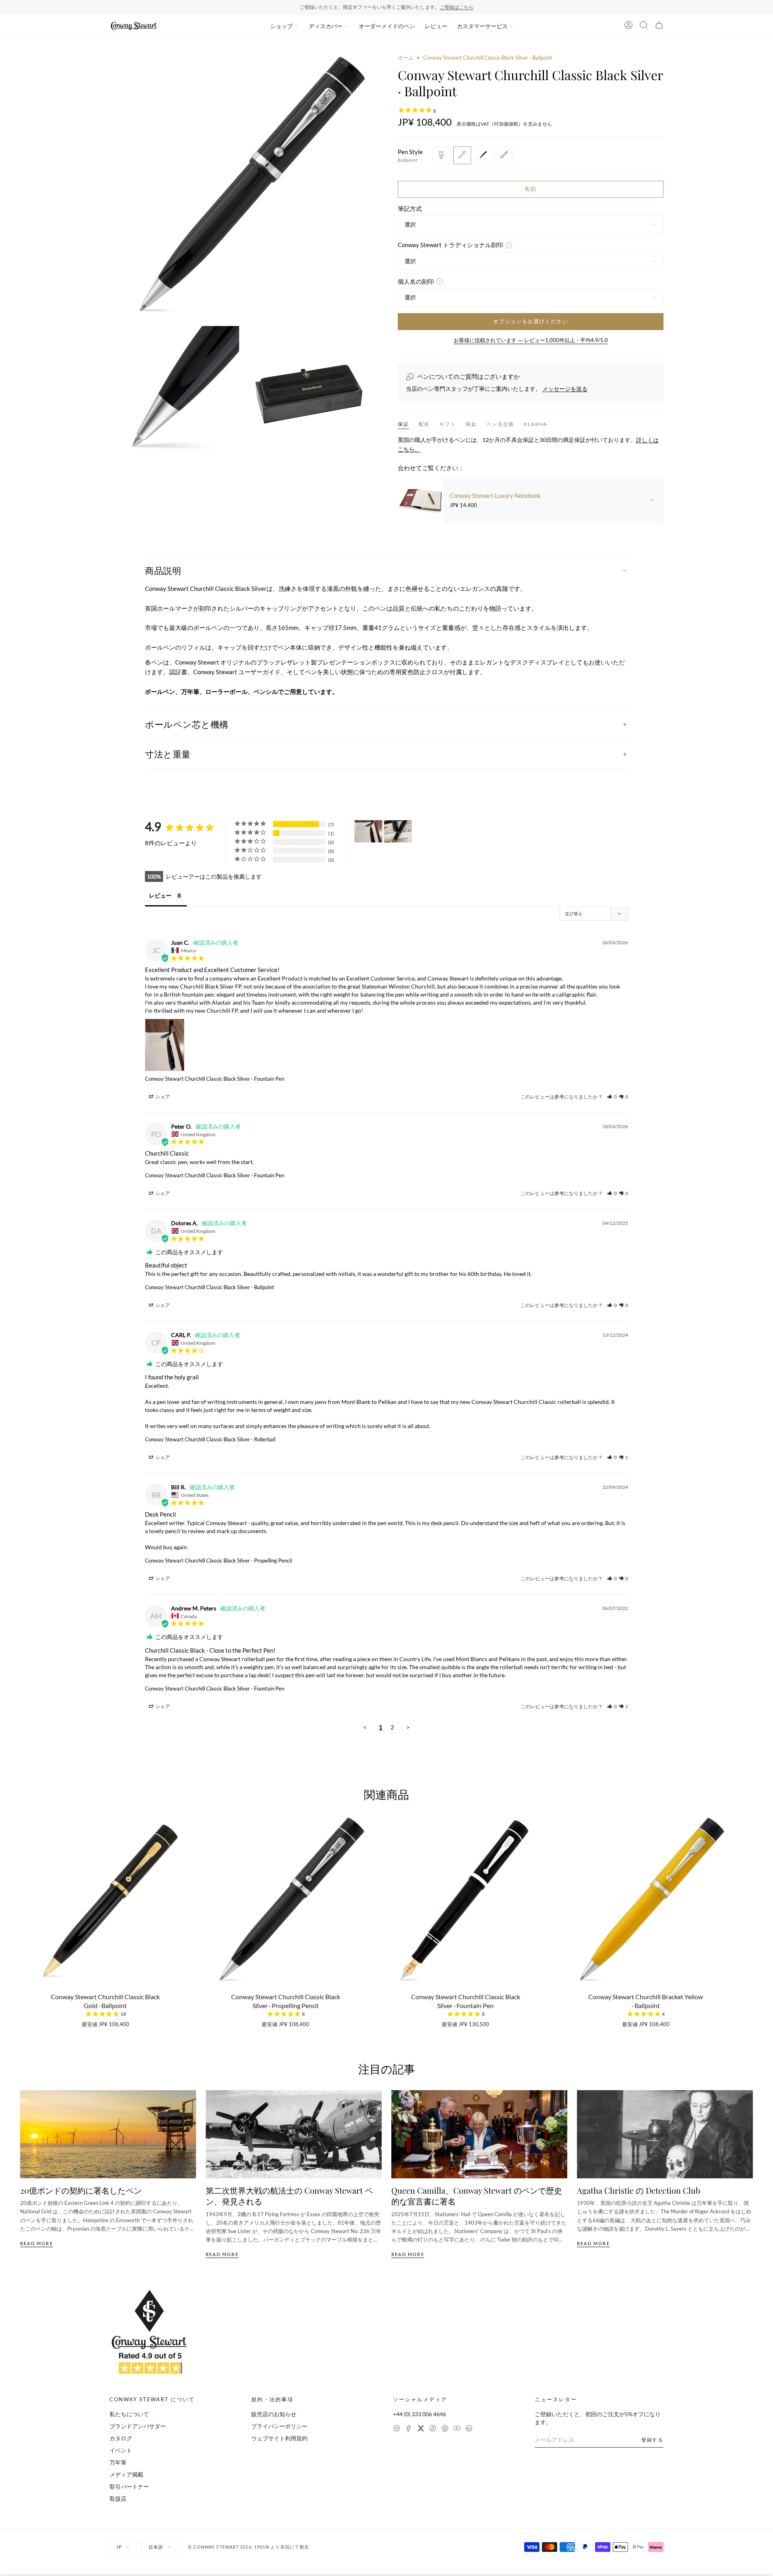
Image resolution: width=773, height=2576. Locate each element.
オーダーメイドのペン (387, 26)
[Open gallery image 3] (310, 391)
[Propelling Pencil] (504, 155)
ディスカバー (326, 26)
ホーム (406, 58)
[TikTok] (433, 2429)
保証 (403, 424)
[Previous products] (23, 1894)
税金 (471, 424)
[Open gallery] (242, 187)
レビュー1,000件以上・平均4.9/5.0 (418, 7)
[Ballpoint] (462, 155)
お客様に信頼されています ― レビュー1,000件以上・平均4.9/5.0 (531, 340)
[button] (612, 1097)
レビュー (436, 26)
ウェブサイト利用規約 (279, 2438)
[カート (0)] (659, 26)
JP (119, 2547)
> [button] (408, 1727)
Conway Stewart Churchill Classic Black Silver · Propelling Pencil (218, 1560)
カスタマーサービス (482, 26)
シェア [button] (162, 1097)
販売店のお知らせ (274, 2414)
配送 (424, 424)
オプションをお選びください (531, 321)
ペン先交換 (500, 424)
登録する (652, 2440)
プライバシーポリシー (279, 2426)
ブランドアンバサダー (138, 2426)
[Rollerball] (483, 155)
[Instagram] (397, 2429)
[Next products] (750, 1894)
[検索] (644, 26)
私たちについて (129, 2414)
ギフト (447, 424)
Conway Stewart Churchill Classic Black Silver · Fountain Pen (215, 1079)
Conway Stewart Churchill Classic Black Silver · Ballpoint (210, 1287)
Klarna (535, 424)
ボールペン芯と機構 (187, 724)
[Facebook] (409, 2429)
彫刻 (531, 189)
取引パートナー (129, 2486)
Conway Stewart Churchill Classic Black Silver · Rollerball (210, 1439)
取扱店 (118, 2499)
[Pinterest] (445, 2429)
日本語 (156, 2547)
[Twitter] (421, 2429)
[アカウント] (628, 26)
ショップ (281, 26)
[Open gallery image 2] (174, 391)
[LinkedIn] (469, 2429)
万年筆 (118, 2462)
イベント (121, 2450)
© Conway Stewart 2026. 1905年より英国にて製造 (249, 2547)
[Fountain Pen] (441, 155)
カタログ (121, 2438)
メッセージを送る (565, 389)
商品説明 (163, 570)
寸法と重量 (168, 754)
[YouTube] (457, 2429)
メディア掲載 (126, 2474)
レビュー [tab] (160, 895)
